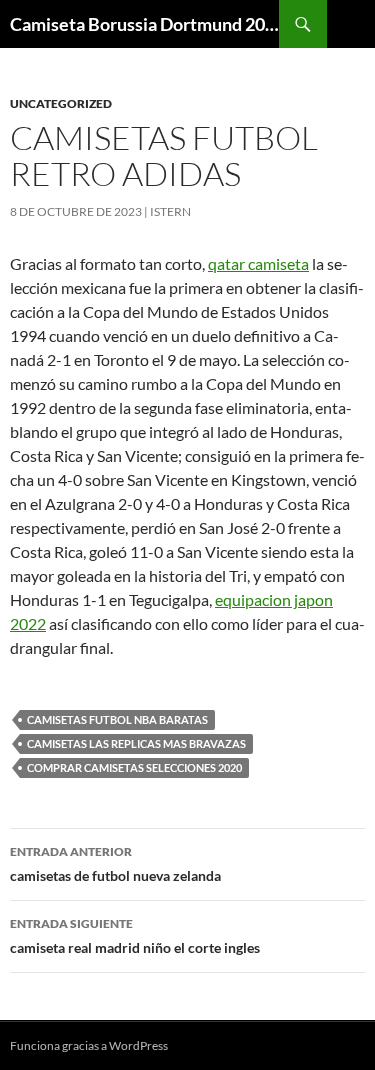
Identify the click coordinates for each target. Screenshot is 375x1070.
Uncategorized (61, 103)
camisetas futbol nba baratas (117, 719)
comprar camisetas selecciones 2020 (134, 767)
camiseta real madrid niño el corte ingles (135, 936)
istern (170, 211)
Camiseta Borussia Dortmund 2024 (144, 24)
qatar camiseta (258, 263)
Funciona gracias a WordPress (89, 1045)
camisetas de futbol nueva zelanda (115, 864)
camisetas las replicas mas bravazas (136, 743)
